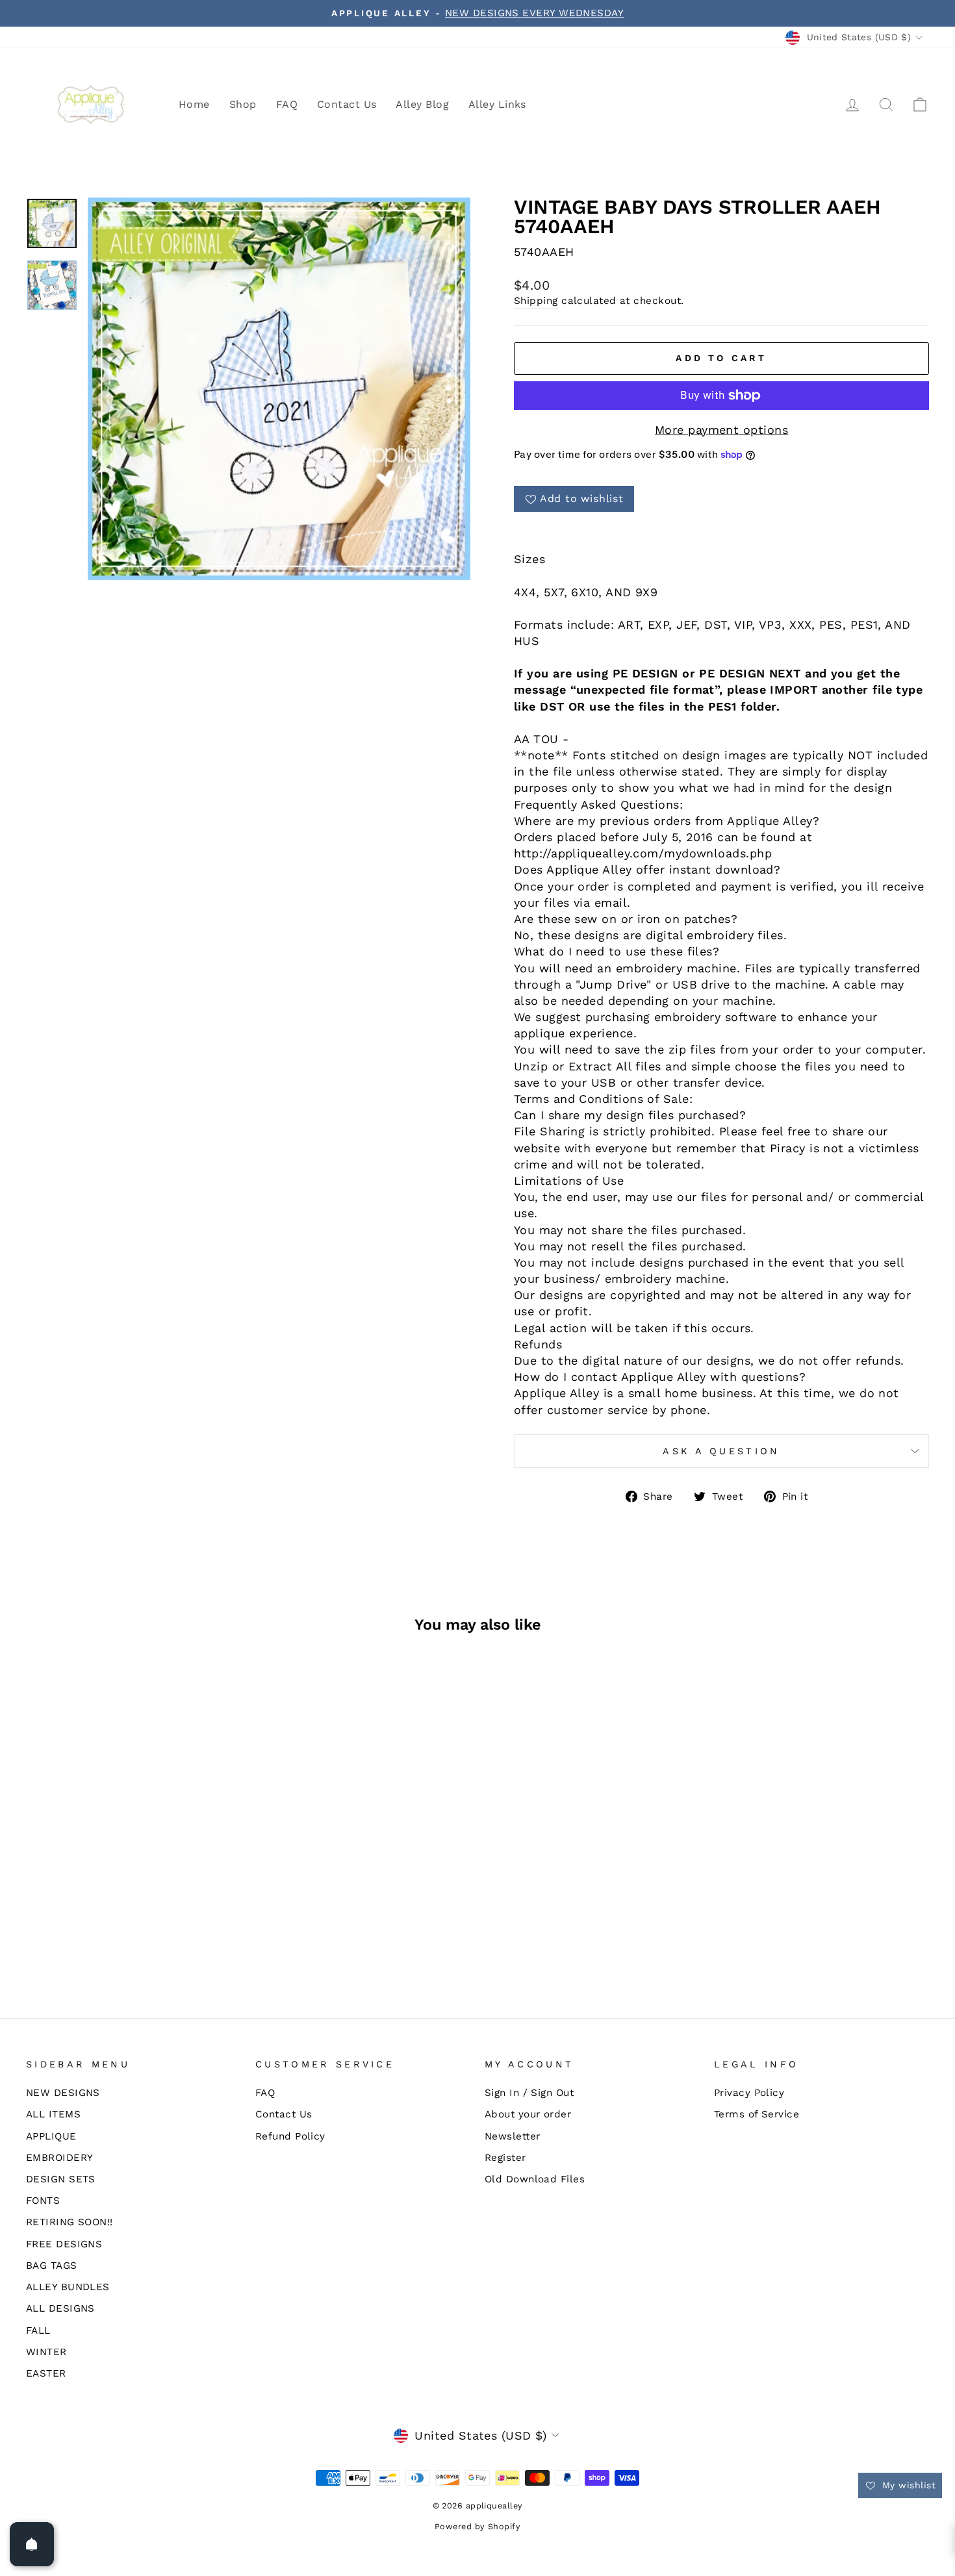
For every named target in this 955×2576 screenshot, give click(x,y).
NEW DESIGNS (63, 2093)
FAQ (287, 104)
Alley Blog (422, 104)
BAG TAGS (52, 2266)
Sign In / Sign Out (529, 2093)
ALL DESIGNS (60, 2308)
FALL (38, 2330)
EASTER (46, 2373)
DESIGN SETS (61, 2179)
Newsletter (513, 2136)
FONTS (43, 2201)
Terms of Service (757, 2114)
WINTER (46, 2352)
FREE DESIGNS (64, 2244)
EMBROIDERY (60, 2158)
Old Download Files (535, 2179)
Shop (243, 104)
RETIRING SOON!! (70, 2222)
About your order (528, 2114)
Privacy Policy (749, 2093)
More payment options (721, 430)
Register (505, 2158)
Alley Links (497, 104)
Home (194, 104)
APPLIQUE (51, 2136)
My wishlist (907, 2485)
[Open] (32, 2544)
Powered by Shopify (478, 2526)
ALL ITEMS (53, 2114)
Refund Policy (290, 2136)
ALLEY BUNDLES (68, 2287)
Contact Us (347, 104)
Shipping (536, 301)
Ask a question (721, 1451)
